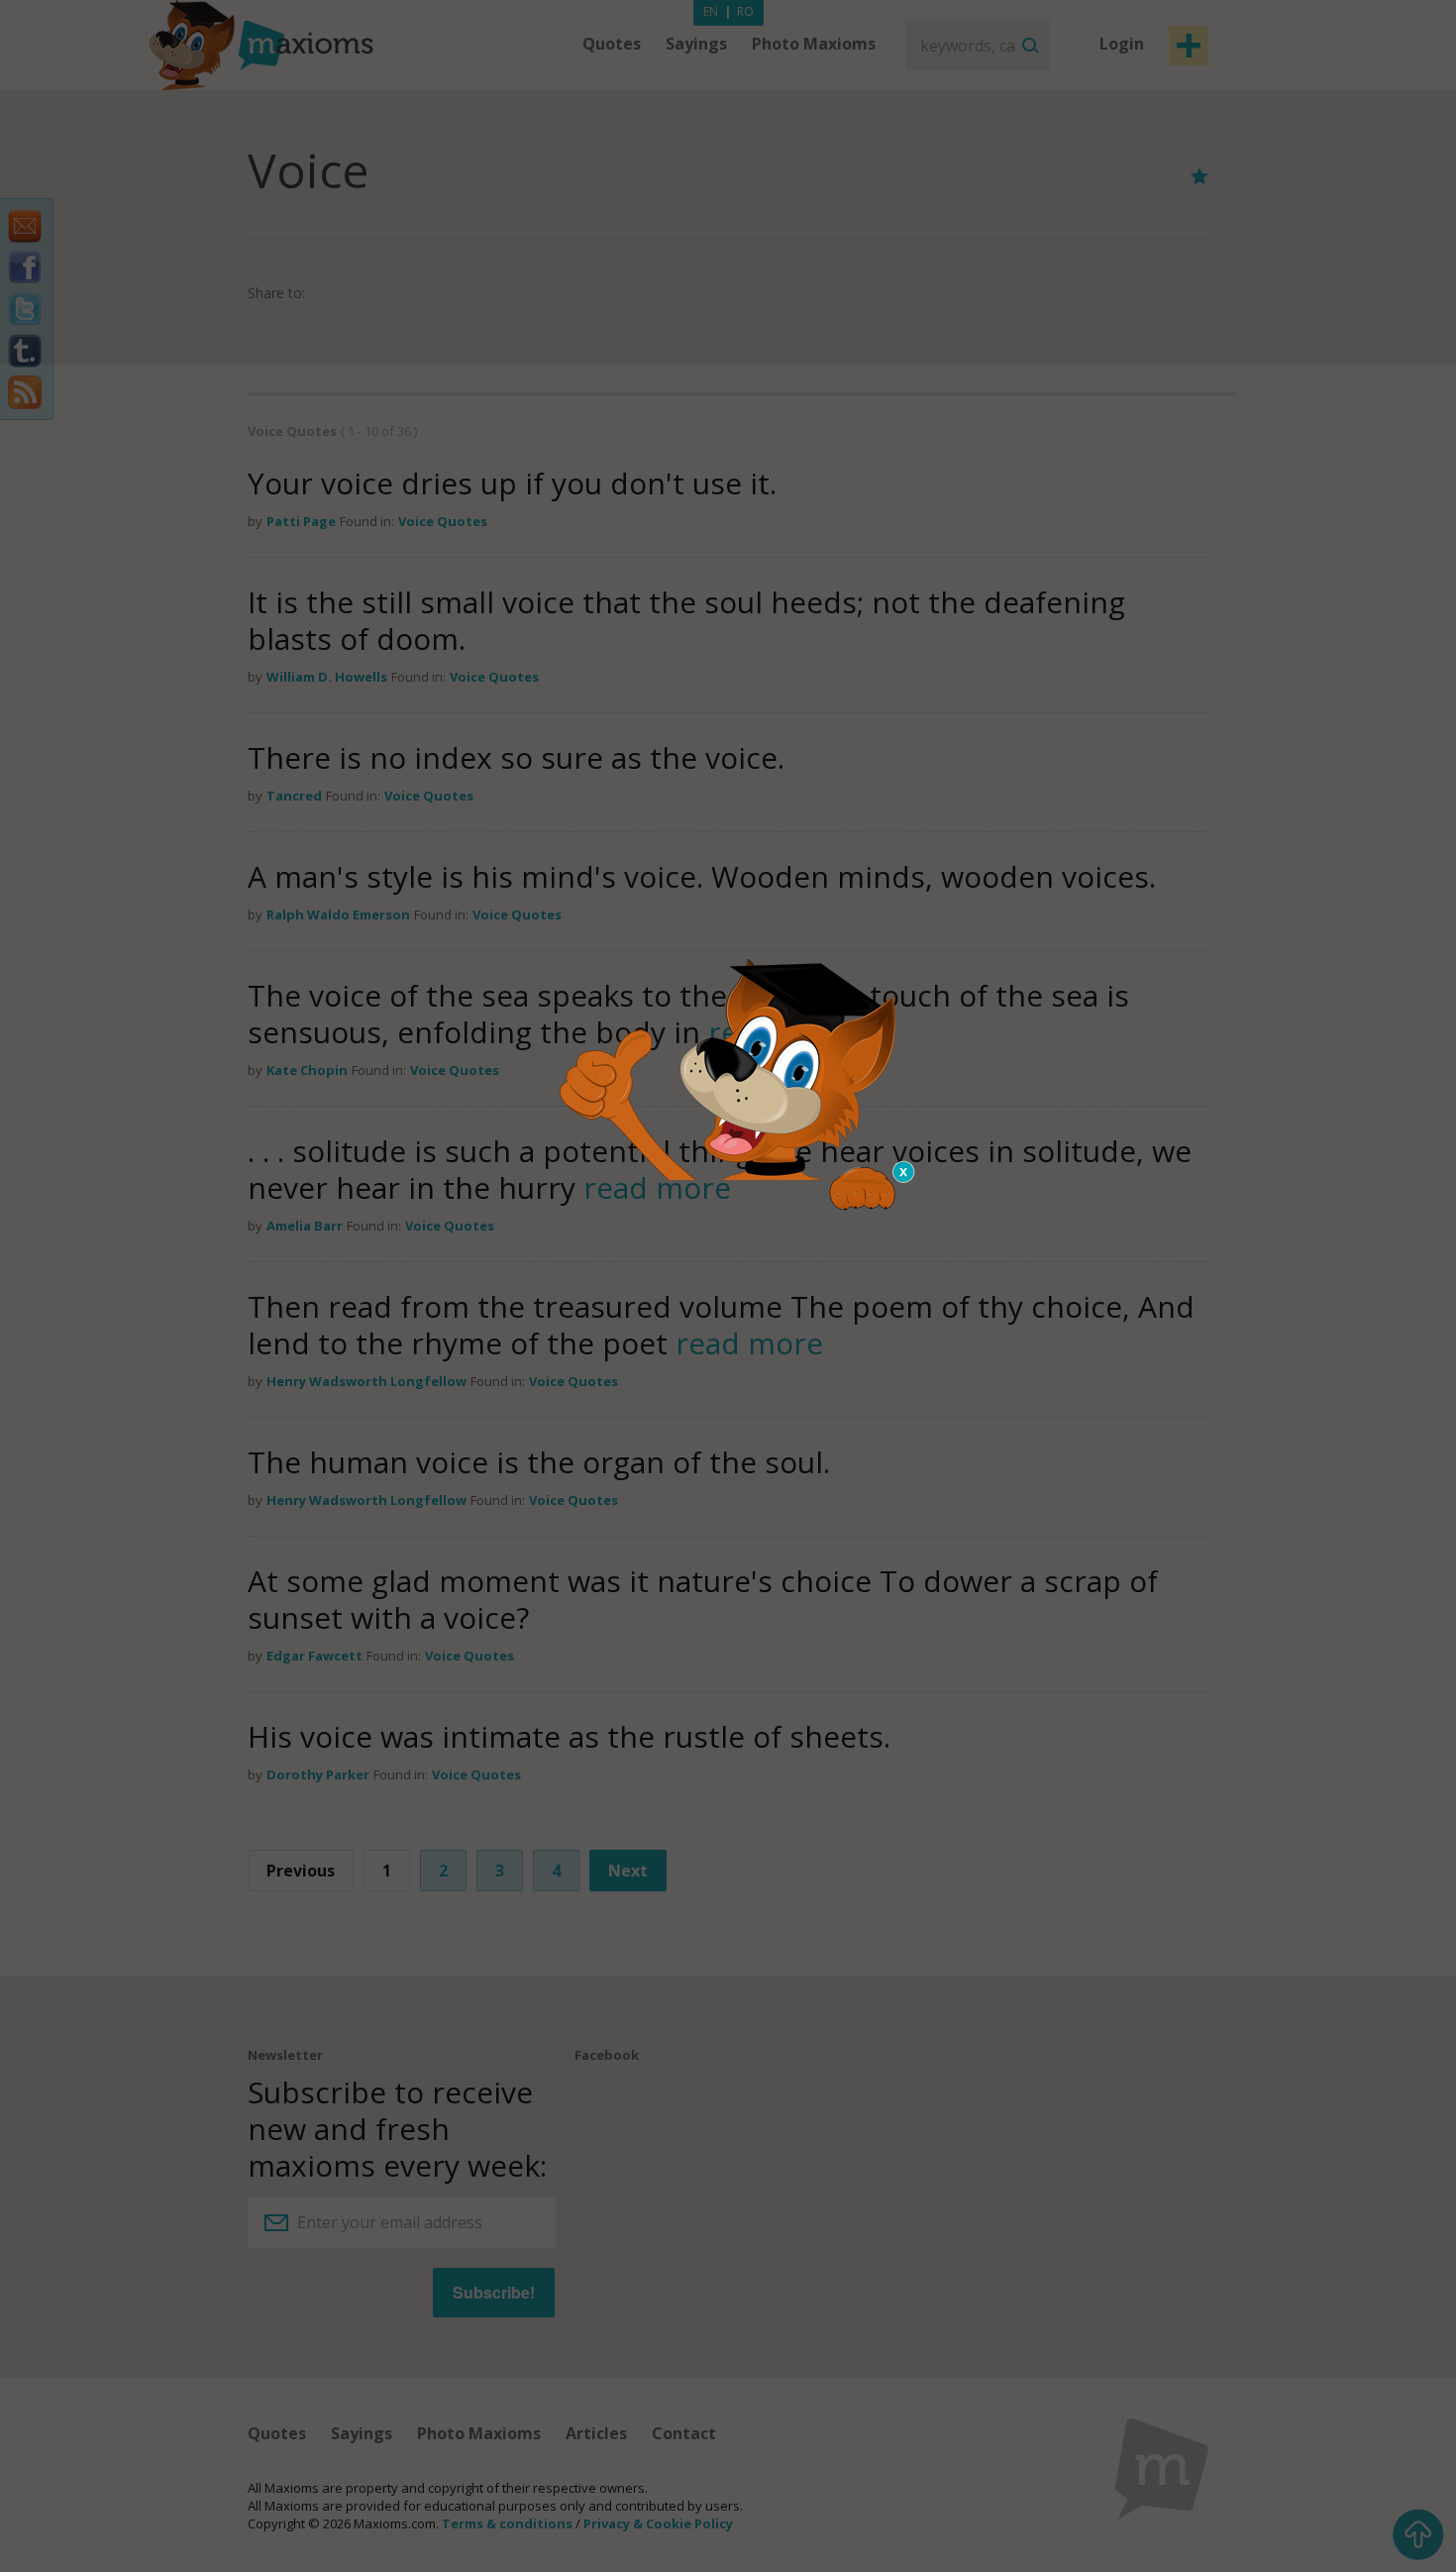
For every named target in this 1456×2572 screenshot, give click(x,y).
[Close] (904, 1172)
